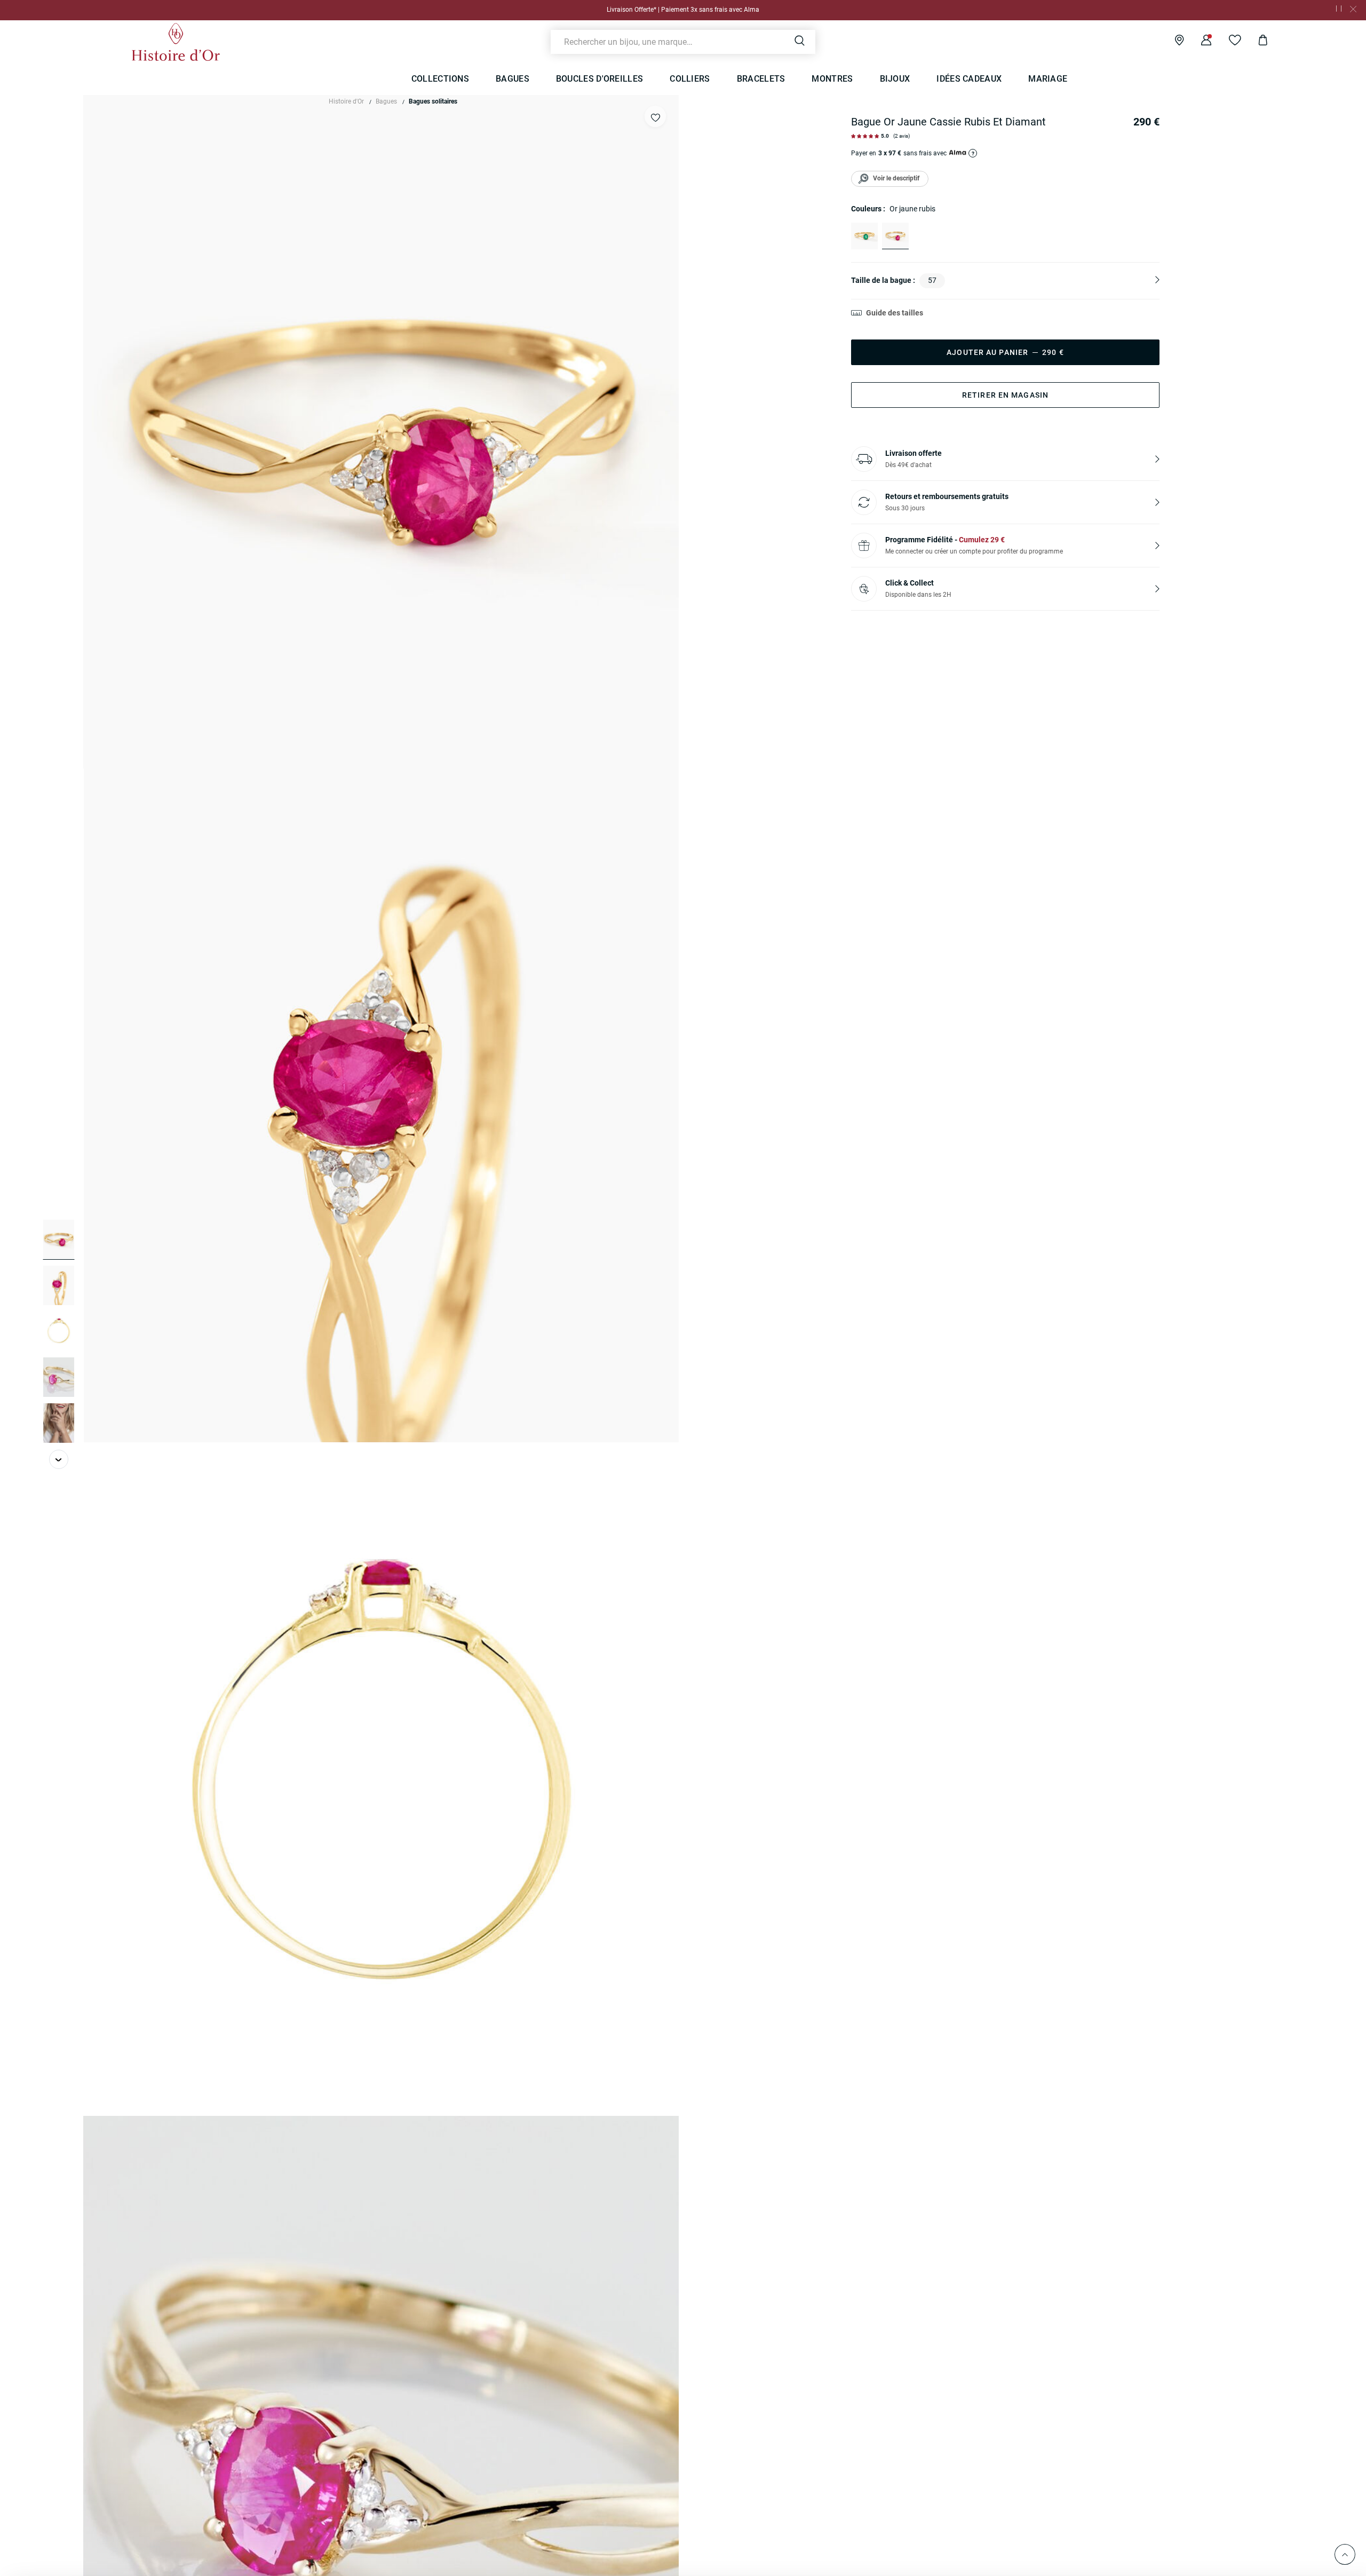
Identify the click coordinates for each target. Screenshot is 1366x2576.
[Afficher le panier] (1255, 42)
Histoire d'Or (346, 101)
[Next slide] (59, 1459)
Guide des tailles (895, 313)
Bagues (386, 101)
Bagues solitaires (433, 101)
